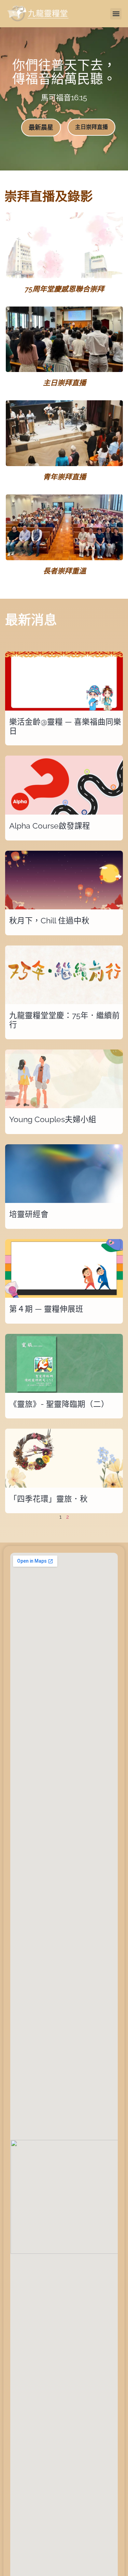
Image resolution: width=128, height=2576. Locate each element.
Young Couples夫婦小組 (53, 1119)
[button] (116, 14)
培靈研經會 (29, 1214)
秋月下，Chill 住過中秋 (49, 921)
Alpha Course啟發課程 (50, 826)
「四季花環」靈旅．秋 (48, 1499)
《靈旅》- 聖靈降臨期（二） (59, 1404)
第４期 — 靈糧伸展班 (46, 1309)
